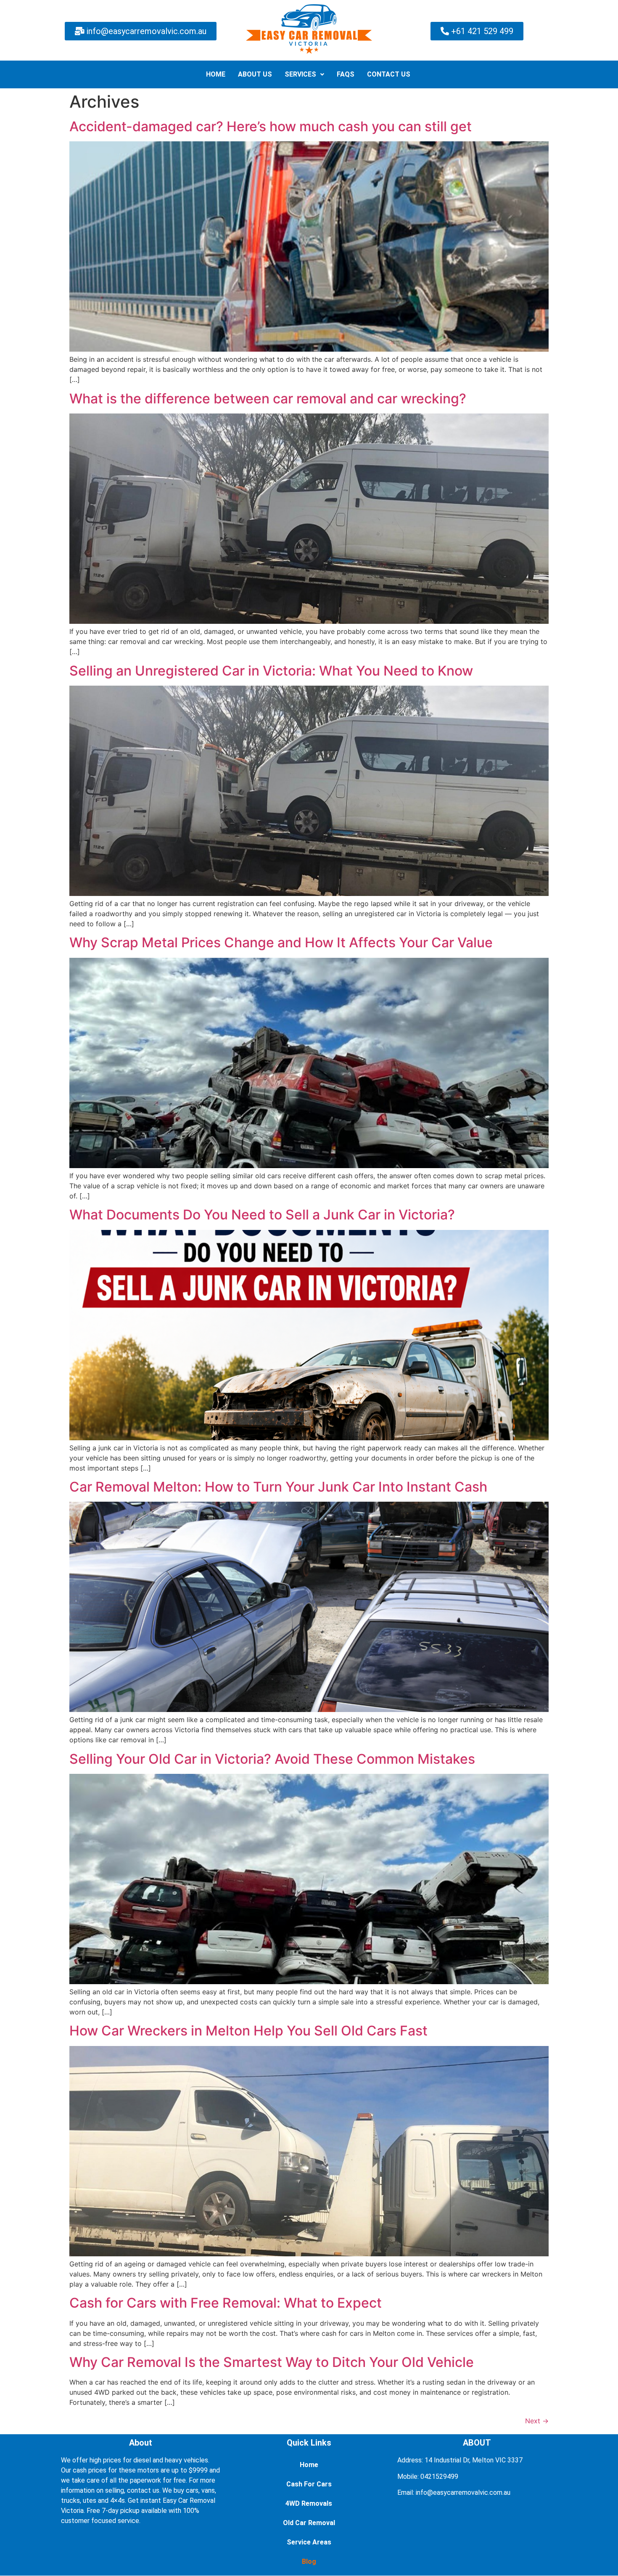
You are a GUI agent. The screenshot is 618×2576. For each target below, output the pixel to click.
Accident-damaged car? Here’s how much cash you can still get (271, 126)
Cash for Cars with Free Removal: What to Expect (226, 2303)
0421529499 (439, 2477)
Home (309, 2465)
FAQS (346, 74)
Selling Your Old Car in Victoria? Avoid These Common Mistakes (272, 1759)
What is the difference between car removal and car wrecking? (268, 399)
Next (537, 2421)
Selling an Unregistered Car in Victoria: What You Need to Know (271, 671)
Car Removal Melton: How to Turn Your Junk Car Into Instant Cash (278, 1487)
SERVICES (300, 74)
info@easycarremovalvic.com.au (463, 2493)
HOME (216, 74)
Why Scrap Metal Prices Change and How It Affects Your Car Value (281, 942)
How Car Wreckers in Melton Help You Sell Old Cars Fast (248, 2031)
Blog (309, 2561)
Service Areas (309, 2542)
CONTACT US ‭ (390, 74)
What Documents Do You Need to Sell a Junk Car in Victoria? (262, 1215)
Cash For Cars (309, 2484)
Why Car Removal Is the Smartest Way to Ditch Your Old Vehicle (272, 2362)
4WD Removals (309, 2503)
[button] (304, 74)
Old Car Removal (309, 2523)
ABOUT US (255, 74)
